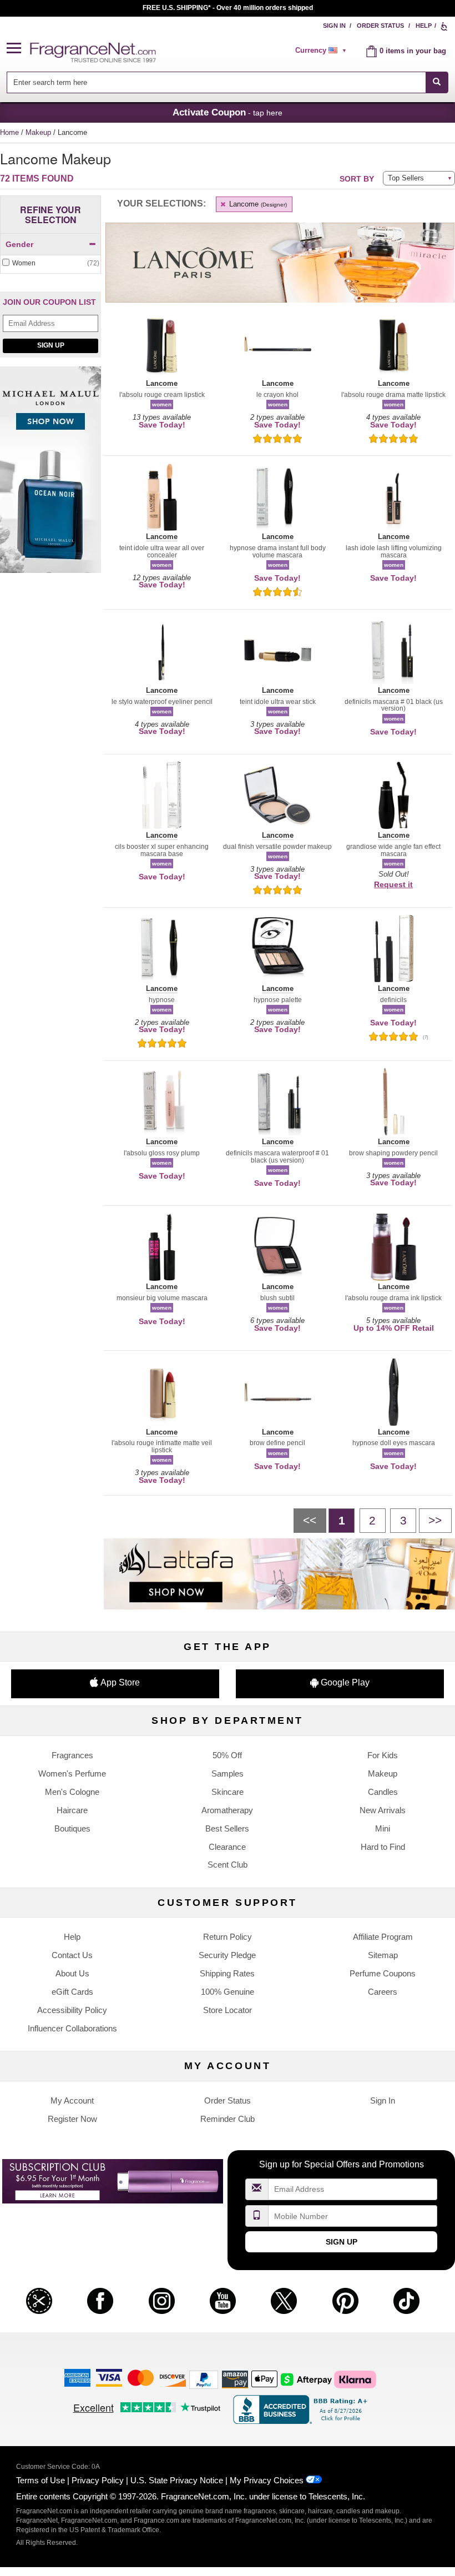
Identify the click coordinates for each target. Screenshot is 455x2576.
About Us (72, 1973)
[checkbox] (50, 263)
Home (9, 132)
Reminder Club (228, 2119)
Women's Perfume (72, 1773)
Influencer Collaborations (72, 2028)
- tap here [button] (228, 112)
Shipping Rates (227, 1973)
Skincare (228, 1792)
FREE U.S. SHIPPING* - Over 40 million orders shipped (228, 8)
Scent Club (228, 1865)
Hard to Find (383, 1847)
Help (424, 26)
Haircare (72, 1810)
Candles (383, 1792)
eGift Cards (72, 1992)
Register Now (72, 2119)
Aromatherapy (227, 1810)
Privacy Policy (98, 2480)
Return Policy (228, 1937)
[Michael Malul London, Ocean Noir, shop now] (50, 476)
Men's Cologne (72, 1792)
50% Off (227, 1755)
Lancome (257, 204)
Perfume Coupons (383, 1973)
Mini (383, 1828)
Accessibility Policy (72, 2010)
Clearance (227, 1847)
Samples (228, 1773)
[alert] (322, 51)
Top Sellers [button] (406, 178)
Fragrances (72, 1755)
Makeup (39, 132)
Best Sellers (227, 1828)
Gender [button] (19, 244)
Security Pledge (227, 1955)
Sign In (334, 26)
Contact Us (72, 1955)
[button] (18, 49)
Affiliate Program (383, 1937)
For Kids (383, 1755)
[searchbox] (216, 82)
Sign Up (51, 345)
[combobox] (227, 82)
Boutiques (72, 1828)
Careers (383, 1992)
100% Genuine (228, 1992)
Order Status (380, 26)
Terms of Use (41, 2480)
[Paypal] (204, 2379)
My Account (72, 2100)
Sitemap (383, 1955)
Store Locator (228, 2010)
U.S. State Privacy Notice (177, 2480)
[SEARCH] (437, 82)
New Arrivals (383, 1810)
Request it (393, 884)
